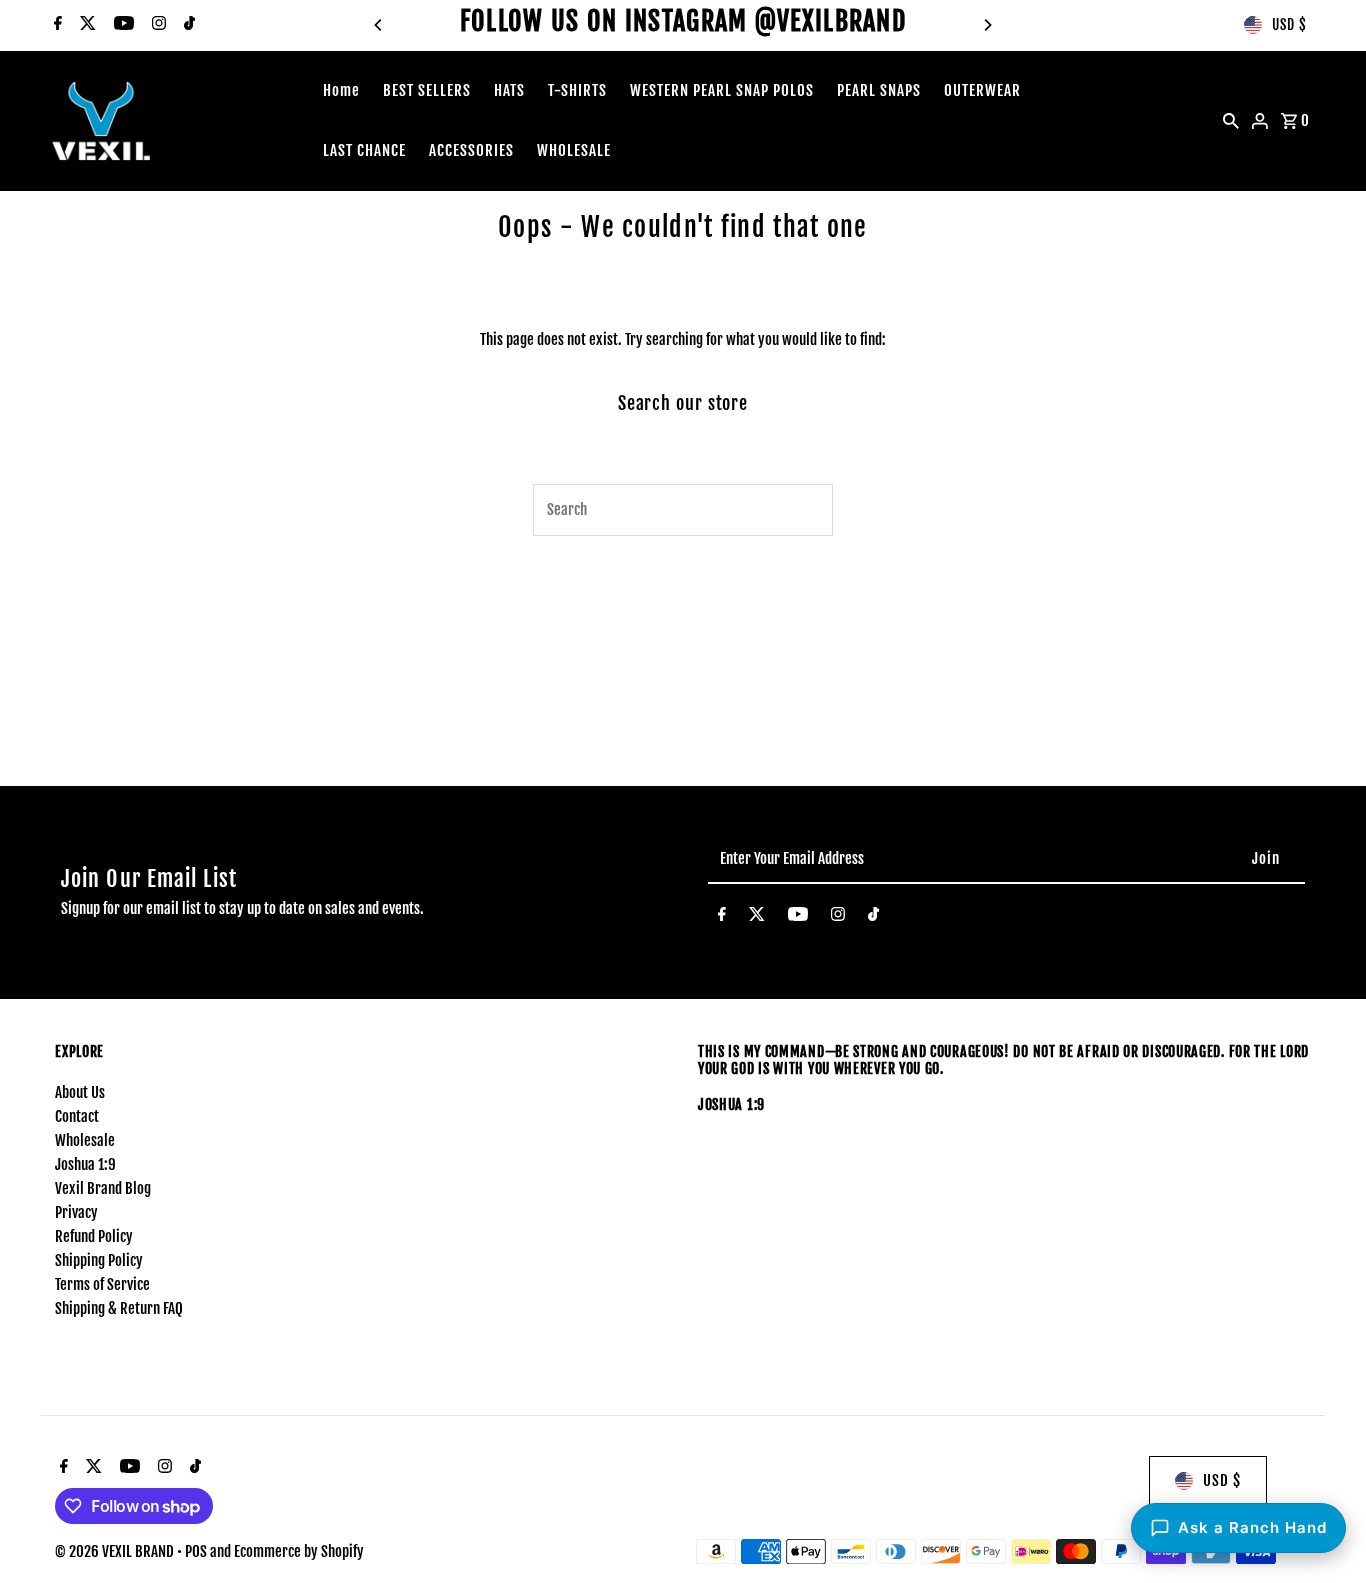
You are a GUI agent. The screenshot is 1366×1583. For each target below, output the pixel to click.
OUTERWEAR (982, 90)
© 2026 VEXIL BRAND (116, 1551)
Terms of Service (102, 1284)
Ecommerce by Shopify (299, 1551)
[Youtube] (121, 25)
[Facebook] (55, 25)
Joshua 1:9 (85, 1164)
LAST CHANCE (364, 150)
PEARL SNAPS (879, 90)
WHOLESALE (574, 150)
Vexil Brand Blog (103, 1188)
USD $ (1289, 24)
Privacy (76, 1212)
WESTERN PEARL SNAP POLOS (722, 90)
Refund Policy (94, 1236)
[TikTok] (187, 25)
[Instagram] (156, 25)
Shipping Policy (99, 1260)
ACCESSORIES (471, 150)
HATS (509, 90)
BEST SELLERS (427, 90)
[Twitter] (85, 25)
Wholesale (85, 1140)
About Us (80, 1092)
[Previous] (379, 25)
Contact (77, 1116)
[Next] (987, 25)
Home (341, 90)
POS (196, 1551)
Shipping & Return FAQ (119, 1308)
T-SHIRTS (577, 90)
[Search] (1231, 121)
